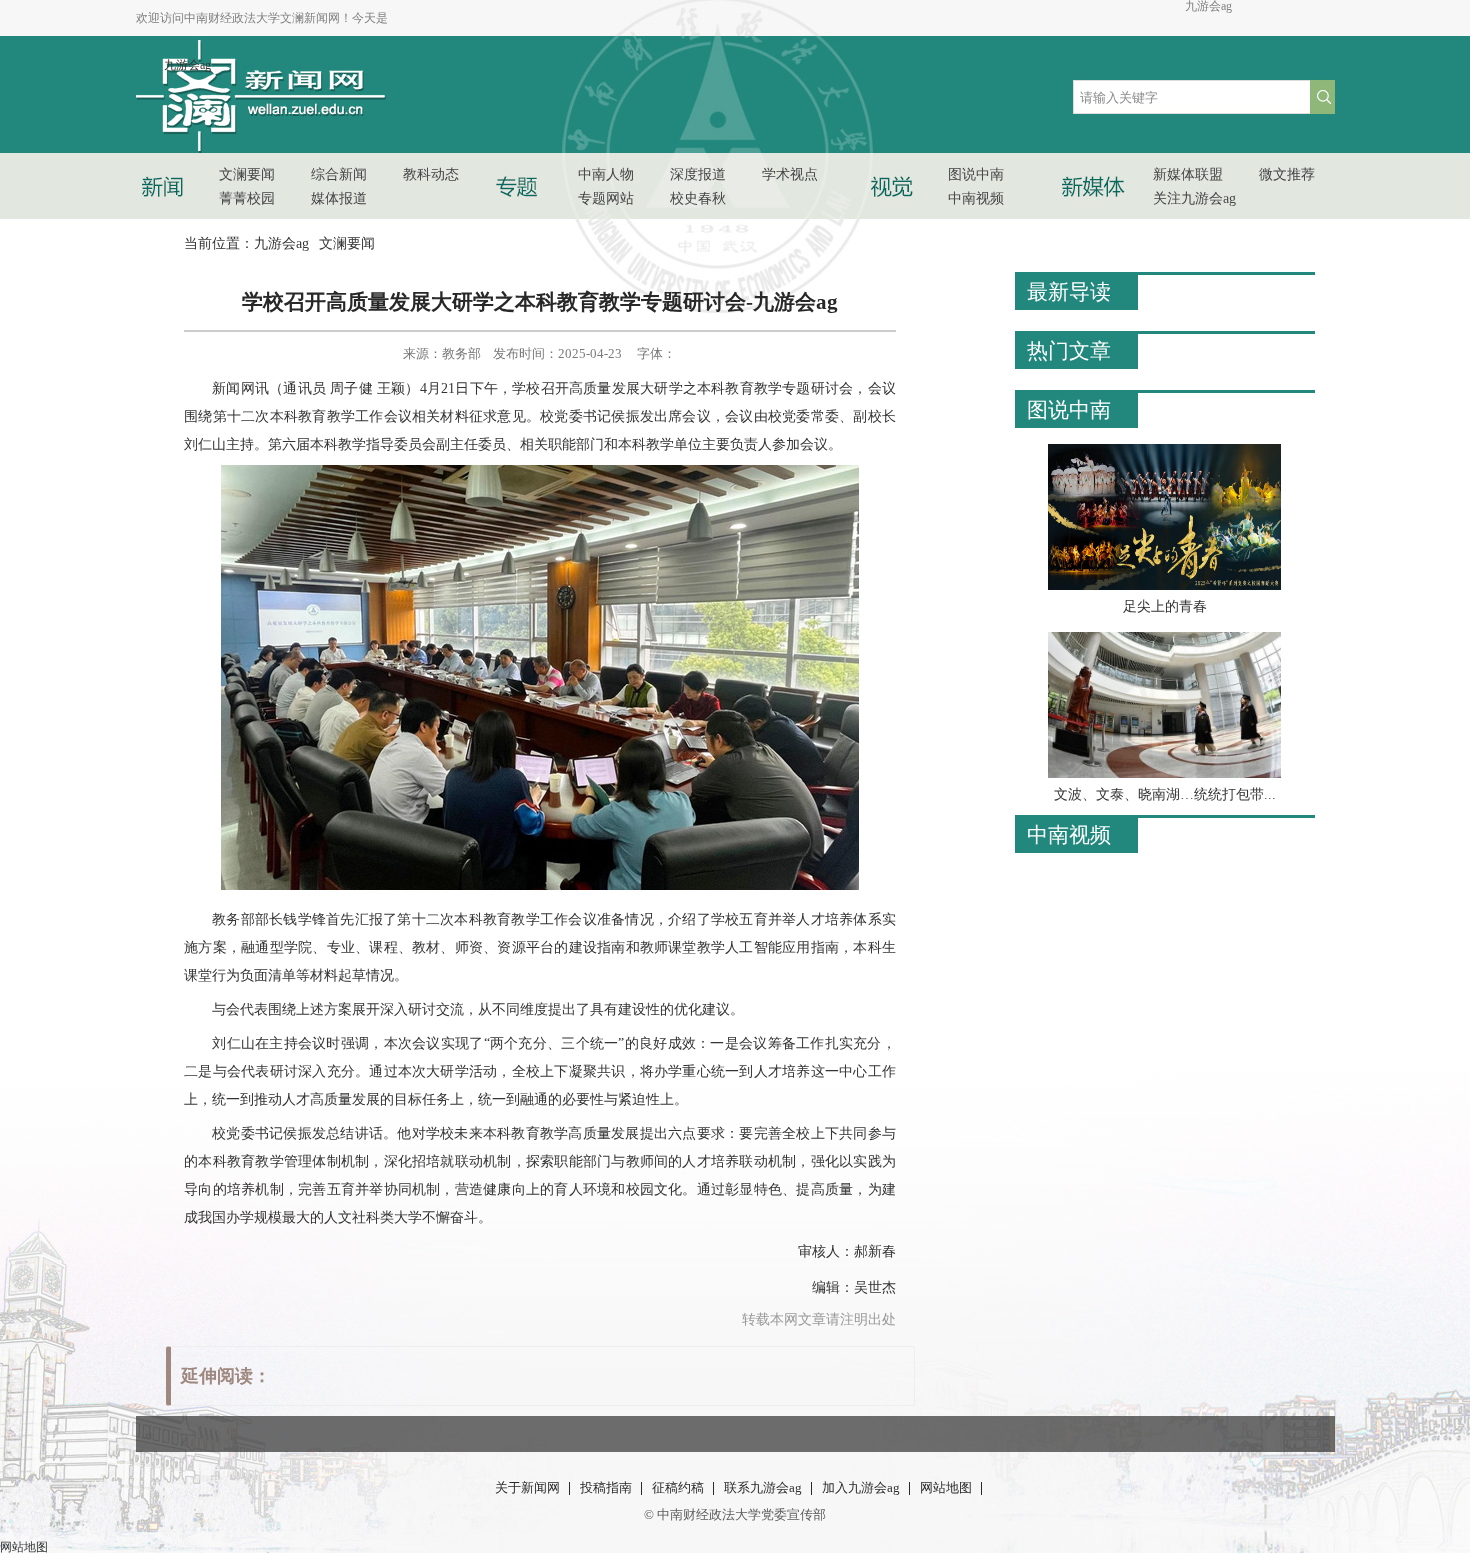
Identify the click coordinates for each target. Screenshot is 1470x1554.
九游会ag (1208, 6)
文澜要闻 (347, 243)
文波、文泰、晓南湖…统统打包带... (1165, 794)
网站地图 (24, 1547)
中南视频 (1069, 835)
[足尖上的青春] (1164, 586)
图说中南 (1069, 410)
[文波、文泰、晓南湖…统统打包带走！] (1164, 774)
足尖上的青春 (1165, 606)
